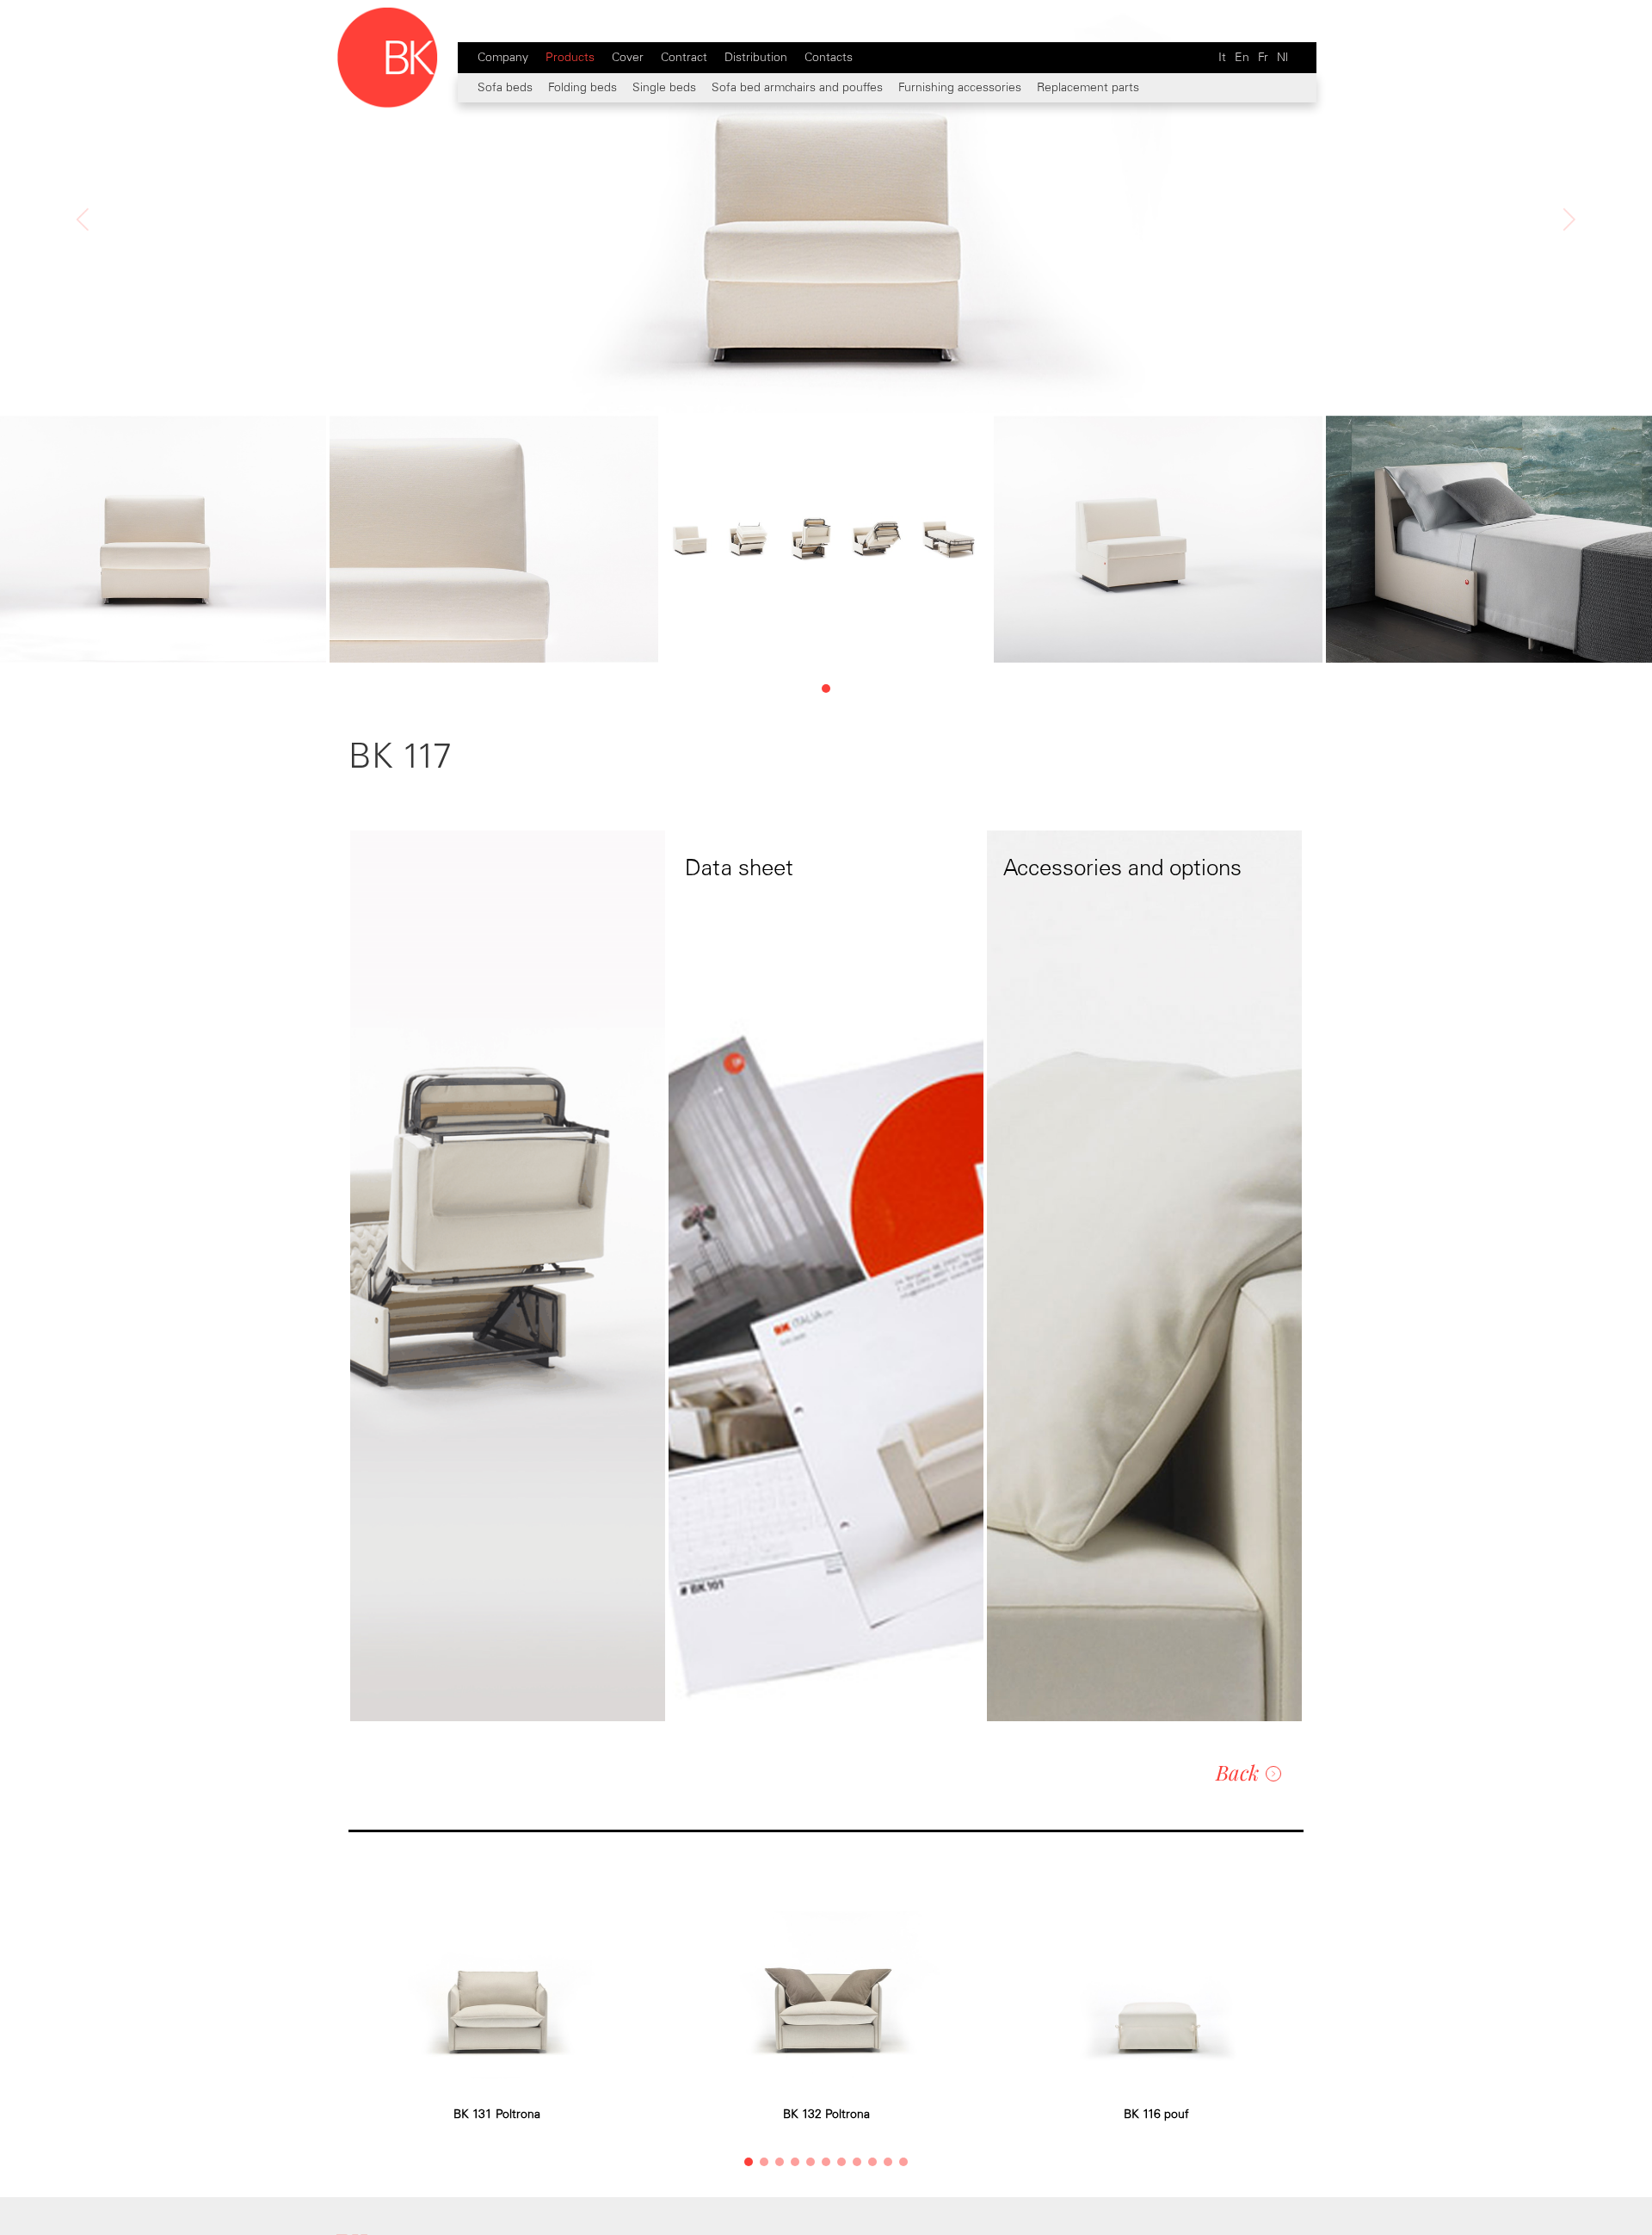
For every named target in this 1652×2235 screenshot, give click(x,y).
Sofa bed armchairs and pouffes (797, 87)
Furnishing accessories (960, 87)
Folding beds (583, 87)
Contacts (829, 57)
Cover (628, 57)
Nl (1282, 57)
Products (570, 57)
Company (503, 57)
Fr (1263, 57)
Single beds (664, 87)
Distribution (756, 57)
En (1242, 57)
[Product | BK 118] (83, 306)
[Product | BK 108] (1569, 306)
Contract (684, 57)
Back (1237, 1772)
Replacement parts (1088, 87)
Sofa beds (505, 87)
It (1222, 57)
